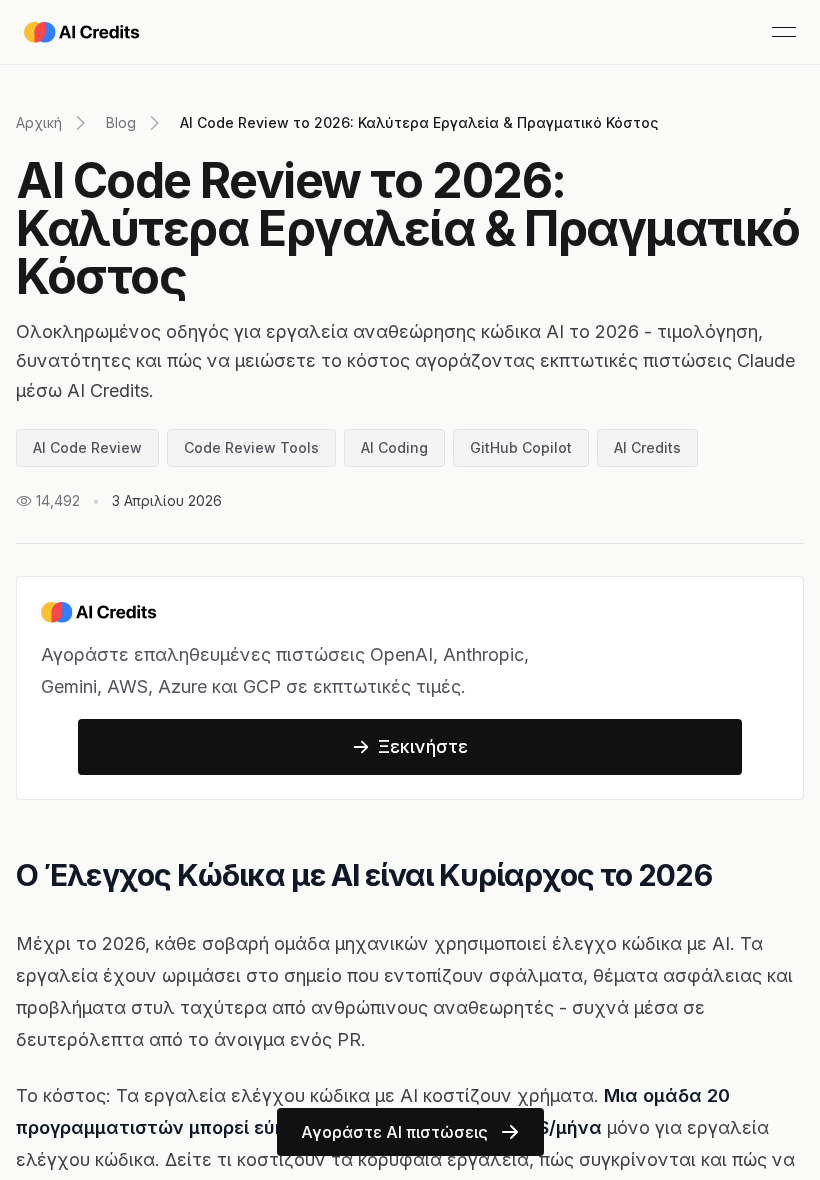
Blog (121, 122)
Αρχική (39, 122)
